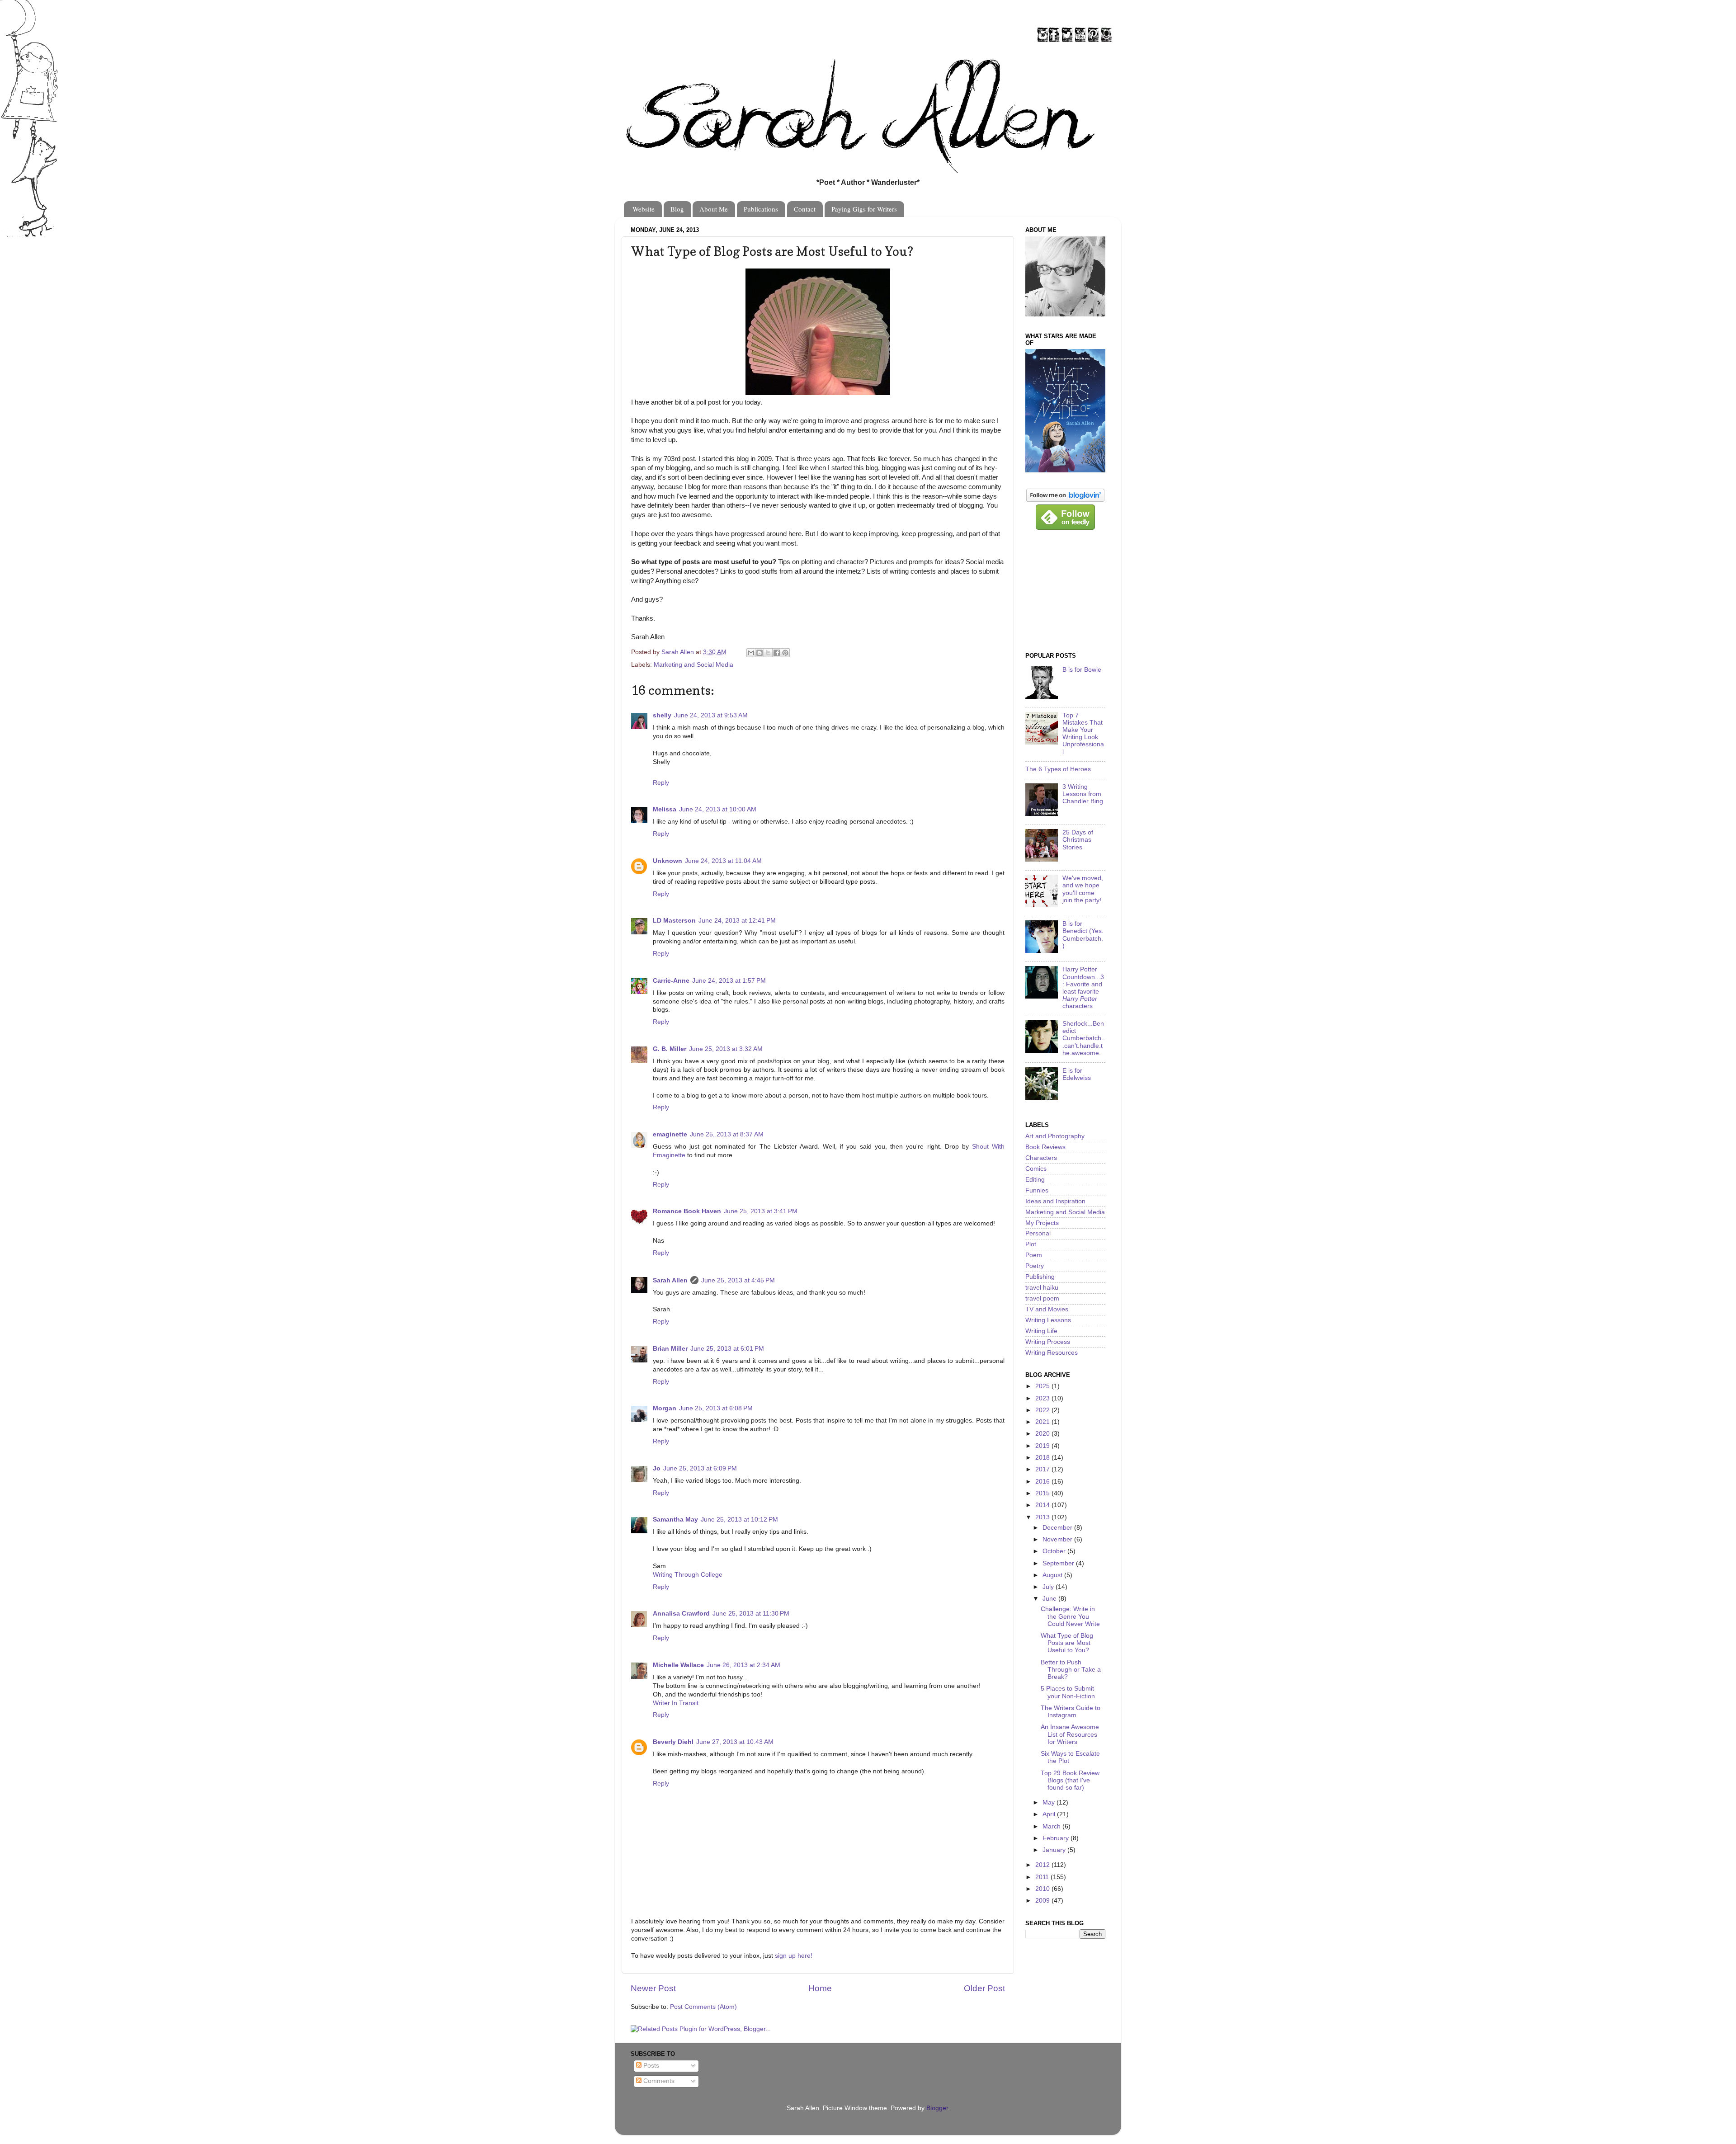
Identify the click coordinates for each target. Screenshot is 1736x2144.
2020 (1043, 1434)
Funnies (1037, 1190)
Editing (1035, 1180)
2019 (1043, 1446)
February (1057, 1838)
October (1055, 1551)
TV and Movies (1047, 1309)
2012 (1043, 1865)
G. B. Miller (670, 1049)
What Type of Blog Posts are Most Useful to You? (1067, 1643)
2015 (1043, 1493)
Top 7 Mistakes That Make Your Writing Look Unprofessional (1083, 734)
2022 (1043, 1410)
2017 (1043, 1469)
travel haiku (1042, 1288)
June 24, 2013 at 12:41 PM (737, 921)
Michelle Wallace (678, 1665)
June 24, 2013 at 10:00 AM (718, 809)
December (1058, 1528)
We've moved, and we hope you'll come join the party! (1083, 889)
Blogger (937, 2108)
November (1058, 1539)
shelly (662, 715)
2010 (1043, 1889)
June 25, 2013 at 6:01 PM (727, 1349)
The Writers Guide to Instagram (1071, 1712)
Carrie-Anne (671, 981)
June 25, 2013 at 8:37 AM (727, 1134)
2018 (1043, 1458)
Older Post (984, 1988)
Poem (1034, 1255)
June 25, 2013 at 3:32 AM (726, 1049)
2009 (1043, 1901)
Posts (650, 2066)
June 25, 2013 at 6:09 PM (700, 1468)
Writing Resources (1052, 1353)
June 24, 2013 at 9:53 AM (711, 715)
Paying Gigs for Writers (864, 209)
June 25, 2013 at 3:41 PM (761, 1211)
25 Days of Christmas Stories (1078, 840)
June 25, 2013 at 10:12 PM (739, 1520)
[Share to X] (768, 653)
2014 (1043, 1505)
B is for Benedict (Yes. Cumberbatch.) (1083, 935)
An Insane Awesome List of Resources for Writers (1070, 1734)
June (1050, 1599)
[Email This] (751, 653)
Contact (805, 209)
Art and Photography (1055, 1136)
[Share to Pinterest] (785, 653)
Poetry (1035, 1266)
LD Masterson (674, 921)
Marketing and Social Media (693, 665)
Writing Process (1048, 1342)
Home (820, 1988)
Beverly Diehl (673, 1742)
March (1052, 1826)
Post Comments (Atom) (703, 2007)
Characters (1041, 1158)
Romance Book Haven (687, 1211)
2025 (1043, 1386)
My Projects (1042, 1223)
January (1055, 1850)
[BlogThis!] (759, 653)
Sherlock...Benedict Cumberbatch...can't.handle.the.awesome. (1084, 1038)
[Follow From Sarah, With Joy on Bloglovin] (1065, 500)
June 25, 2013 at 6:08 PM (716, 1408)
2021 (1043, 1422)
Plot (1031, 1244)
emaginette (670, 1134)
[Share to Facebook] (777, 653)
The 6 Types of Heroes (1058, 769)
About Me (714, 209)
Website (644, 209)
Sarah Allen (670, 1280)
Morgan (665, 1408)
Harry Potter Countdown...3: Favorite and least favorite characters (1083, 988)
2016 (1043, 1482)
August (1053, 1575)
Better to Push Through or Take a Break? (1071, 1670)
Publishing (1040, 1277)
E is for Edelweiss (1077, 1074)
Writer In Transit (676, 1703)
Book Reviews (1045, 1147)
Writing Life (1041, 1331)
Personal (1038, 1233)
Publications (761, 209)
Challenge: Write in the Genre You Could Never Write (1070, 1616)
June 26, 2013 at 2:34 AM (743, 1665)
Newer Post (653, 1988)
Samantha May (675, 1520)
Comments (658, 2081)
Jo (657, 1468)
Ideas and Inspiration (1055, 1201)
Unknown (668, 861)
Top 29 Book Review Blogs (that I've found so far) (1070, 1780)
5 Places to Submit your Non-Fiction (1068, 1692)
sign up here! (794, 1956)
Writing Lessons (1048, 1320)
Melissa (665, 809)
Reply (661, 783)
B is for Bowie (1082, 670)
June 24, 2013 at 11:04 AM (723, 861)
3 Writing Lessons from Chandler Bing (1083, 794)
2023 (1043, 1398)
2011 (1043, 1877)
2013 (1043, 1517)
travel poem (1042, 1298)
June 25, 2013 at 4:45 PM (738, 1280)
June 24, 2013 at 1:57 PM (729, 981)
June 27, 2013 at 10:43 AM (735, 1742)
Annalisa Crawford (681, 1614)
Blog (677, 209)
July (1049, 1587)
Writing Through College (688, 1575)
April (1050, 1814)
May (1050, 1802)
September (1059, 1563)
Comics (1036, 1169)
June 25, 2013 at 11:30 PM (751, 1614)
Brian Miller (670, 1349)
